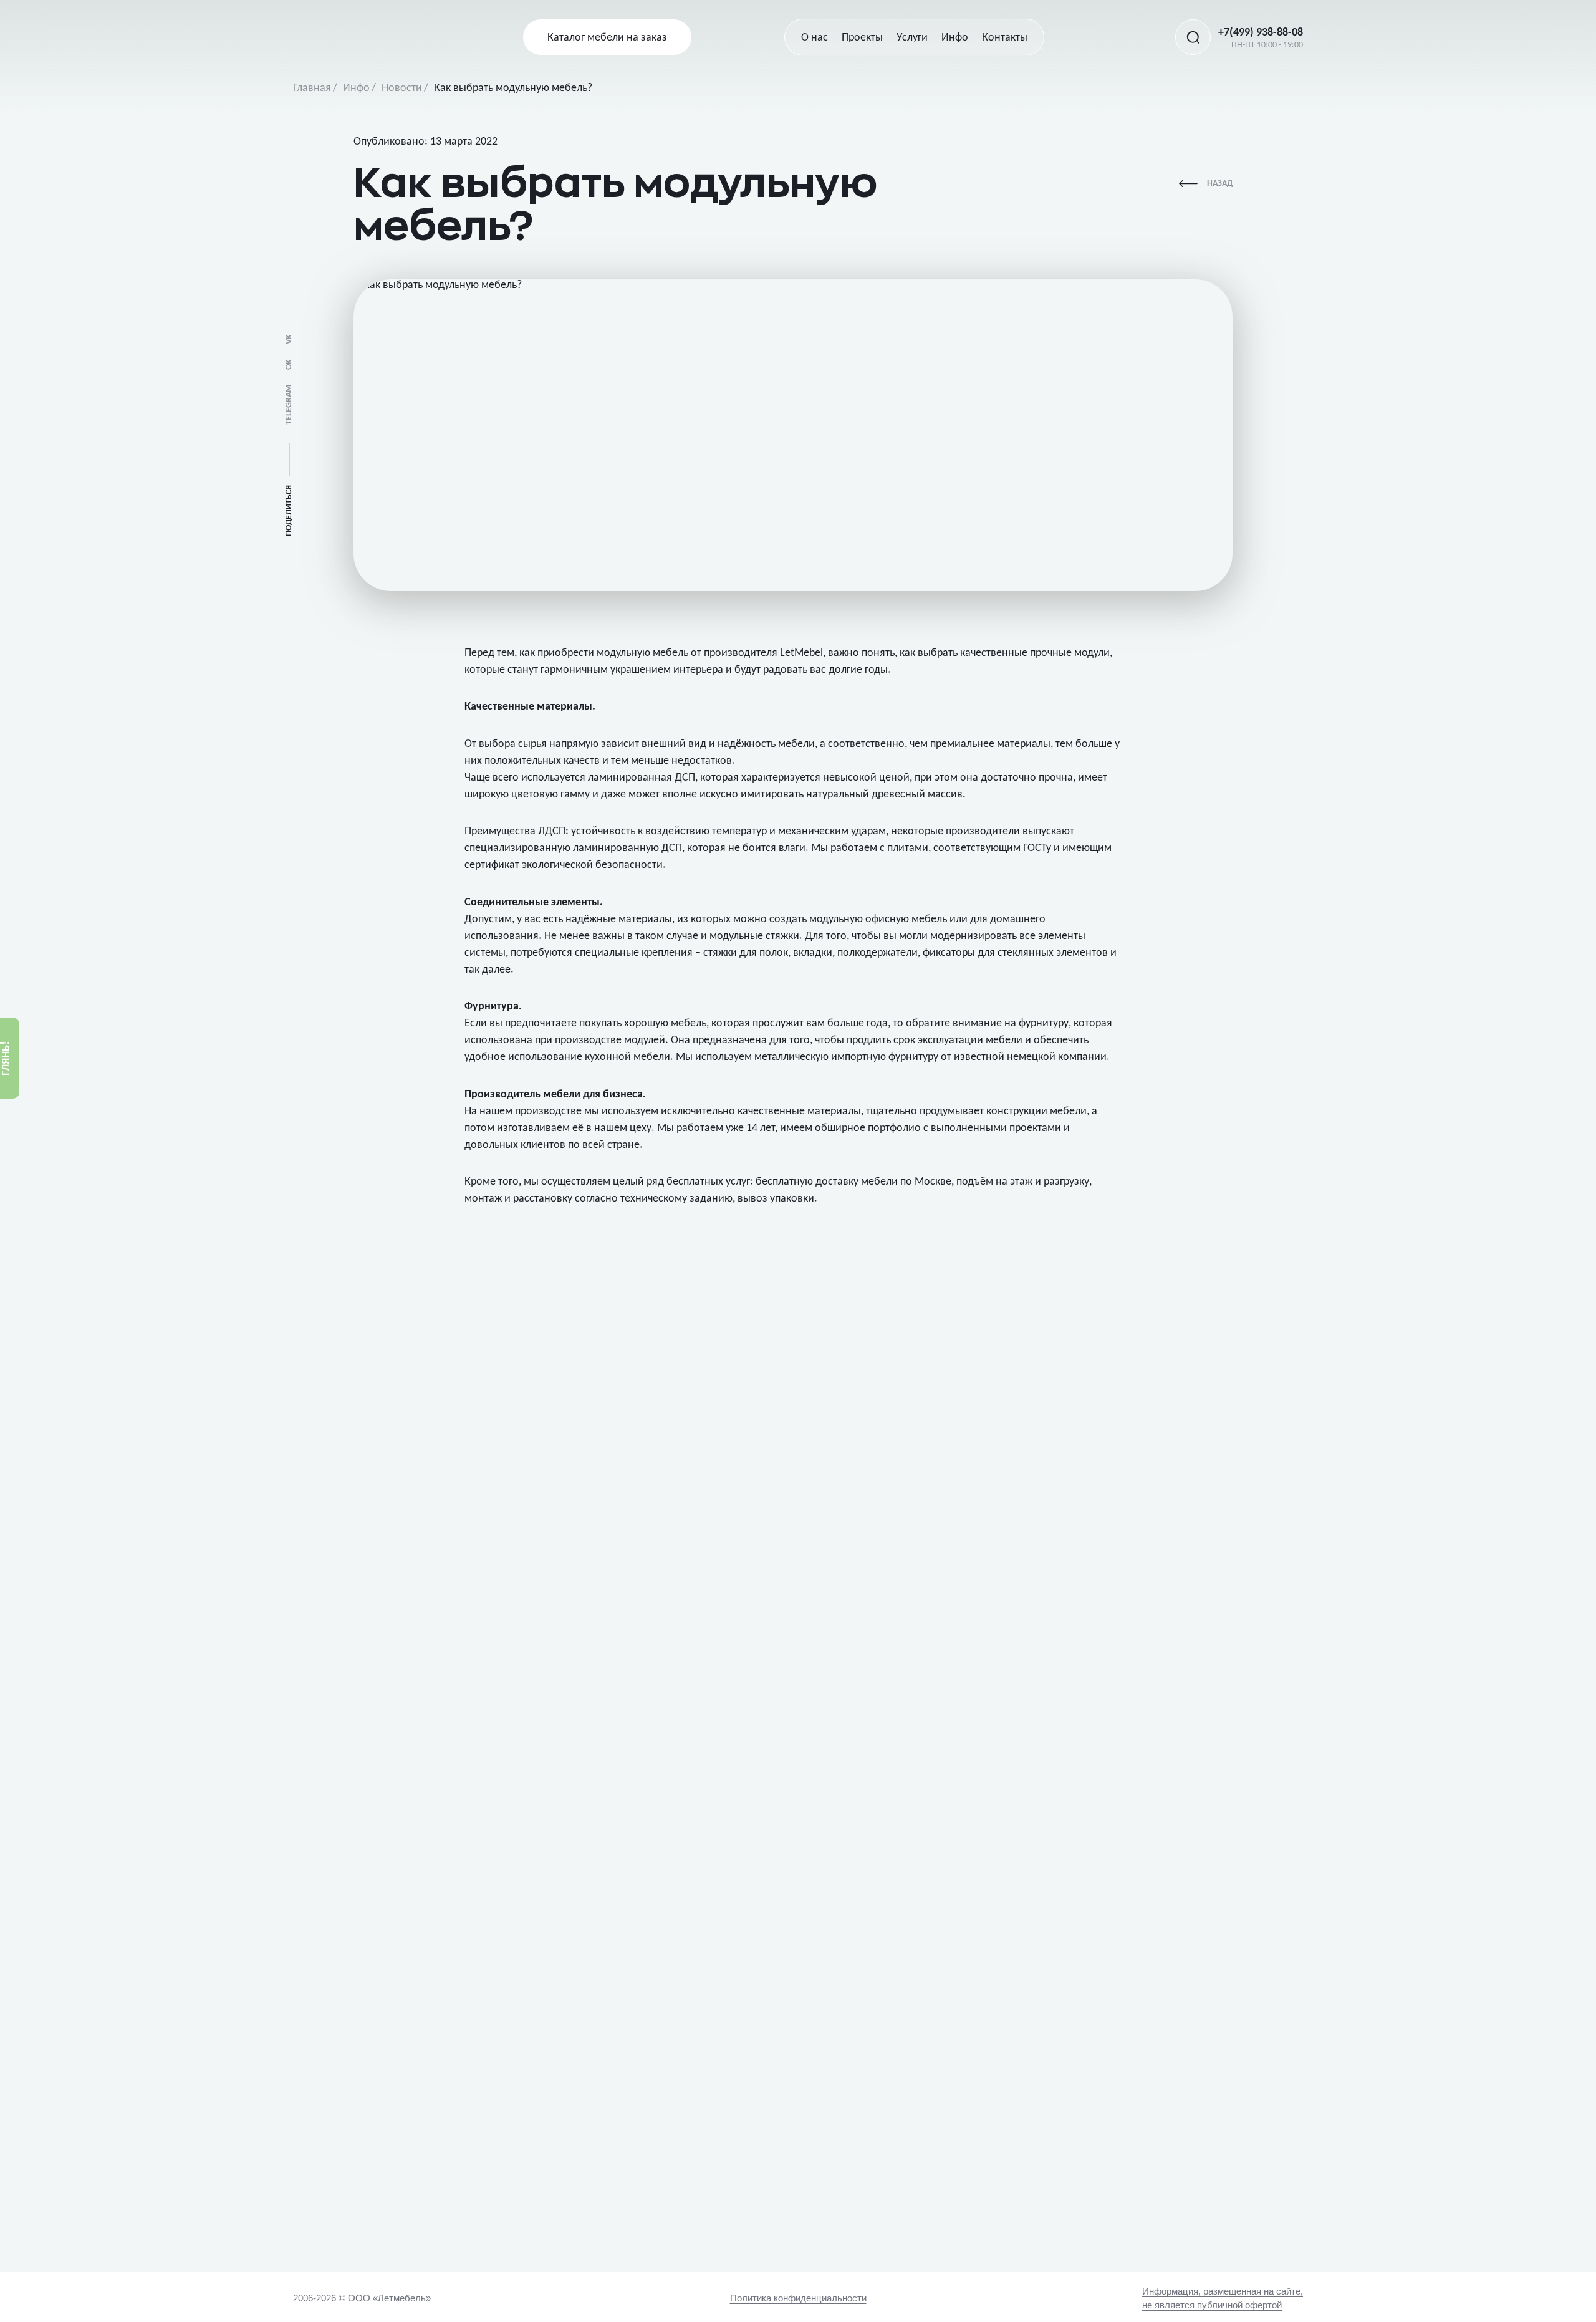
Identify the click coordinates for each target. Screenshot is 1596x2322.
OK (289, 364)
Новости (402, 88)
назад (1220, 184)
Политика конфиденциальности (798, 2298)
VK (289, 339)
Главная (312, 88)
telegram (289, 405)
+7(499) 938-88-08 (1261, 33)
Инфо (356, 88)
